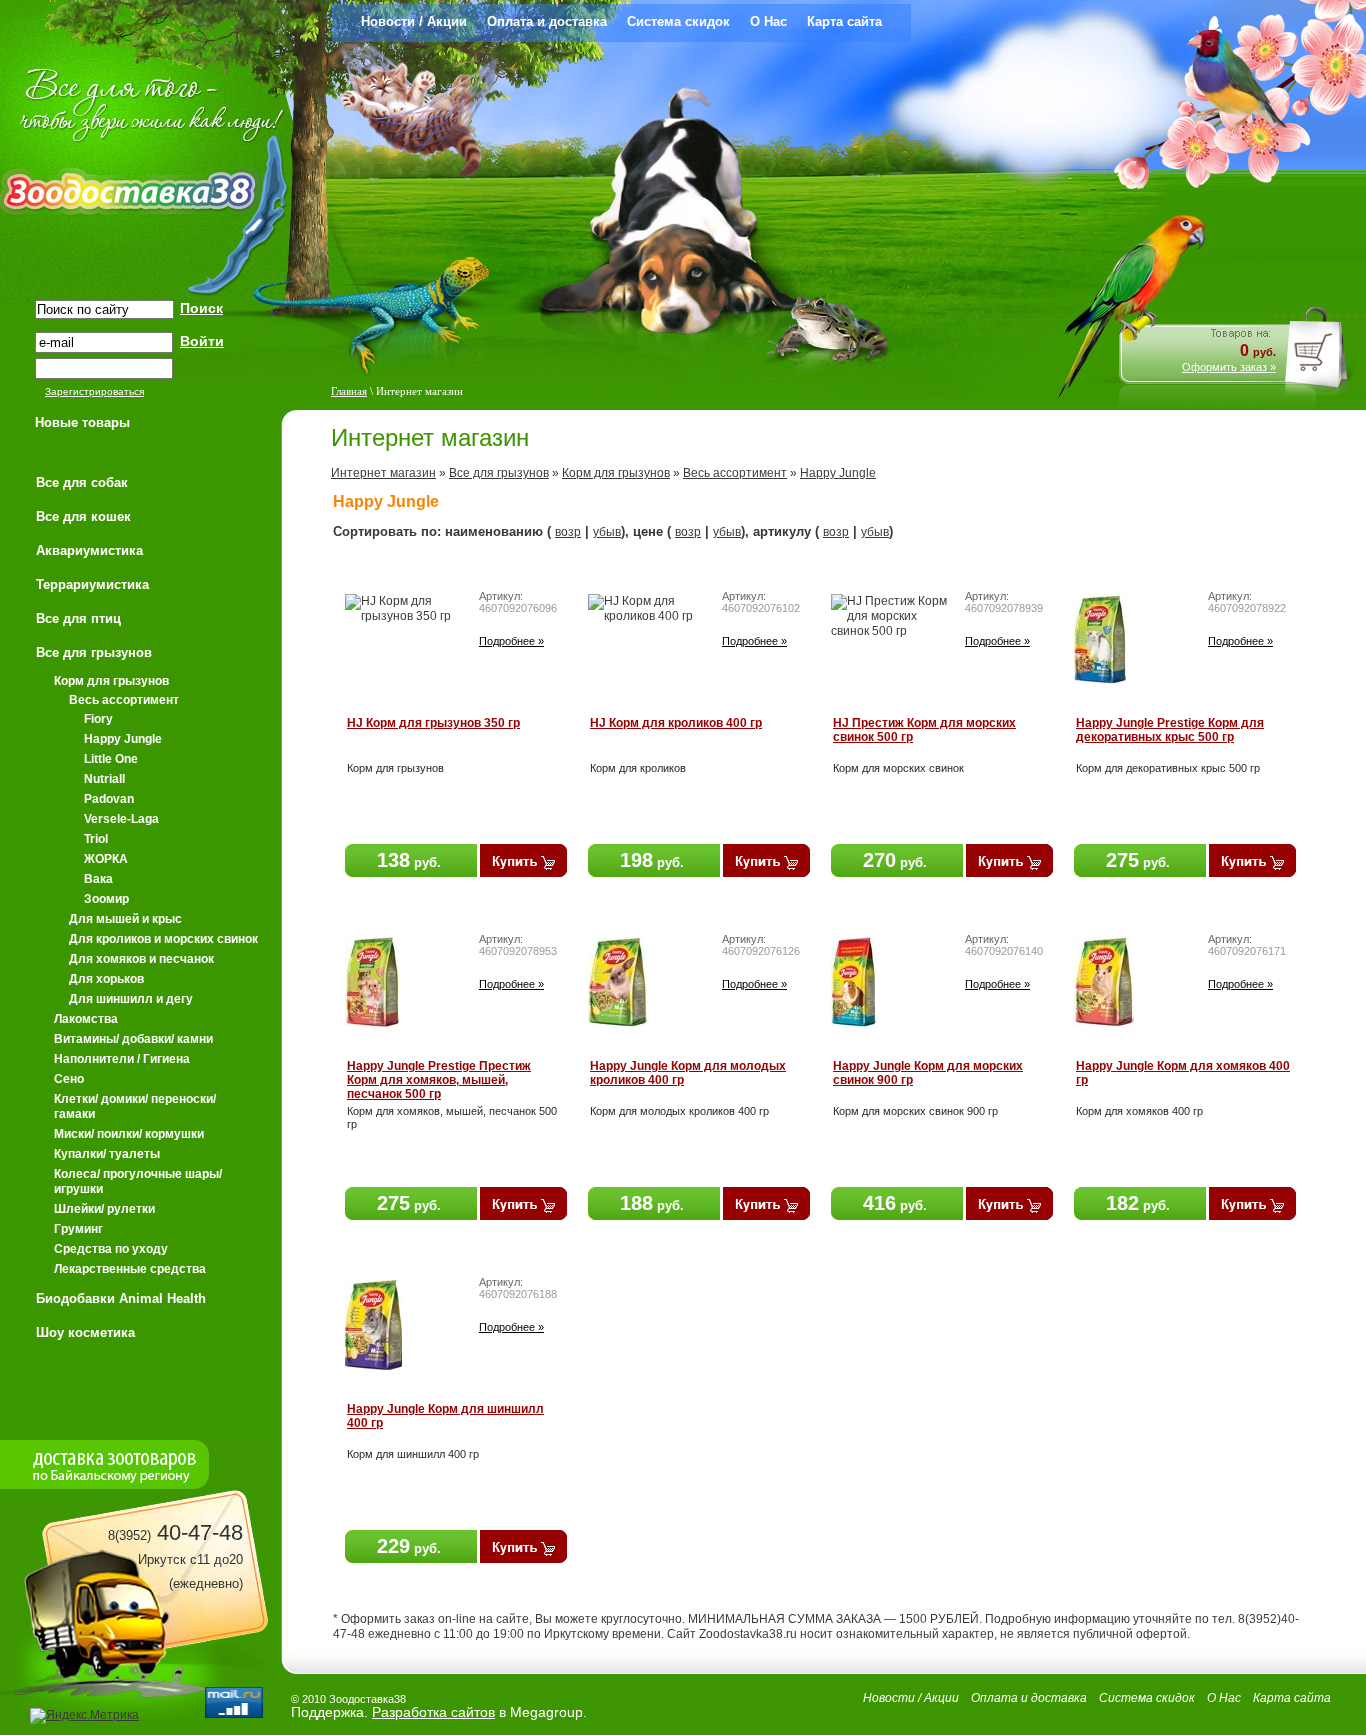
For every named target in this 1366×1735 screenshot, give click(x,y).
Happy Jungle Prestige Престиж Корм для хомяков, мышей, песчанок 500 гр (439, 1080)
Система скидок (678, 21)
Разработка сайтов (433, 1712)
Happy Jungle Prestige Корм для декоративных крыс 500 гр (1170, 730)
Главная (349, 391)
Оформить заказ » (1229, 367)
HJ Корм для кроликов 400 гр (676, 723)
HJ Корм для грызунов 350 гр (433, 723)
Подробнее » (511, 641)
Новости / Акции (414, 21)
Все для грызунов (499, 473)
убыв (607, 532)
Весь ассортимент (735, 473)
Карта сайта (844, 21)
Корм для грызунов (616, 473)
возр (568, 532)
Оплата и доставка (547, 21)
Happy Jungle (838, 473)
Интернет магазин (383, 473)
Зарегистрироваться (94, 391)
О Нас (768, 21)
